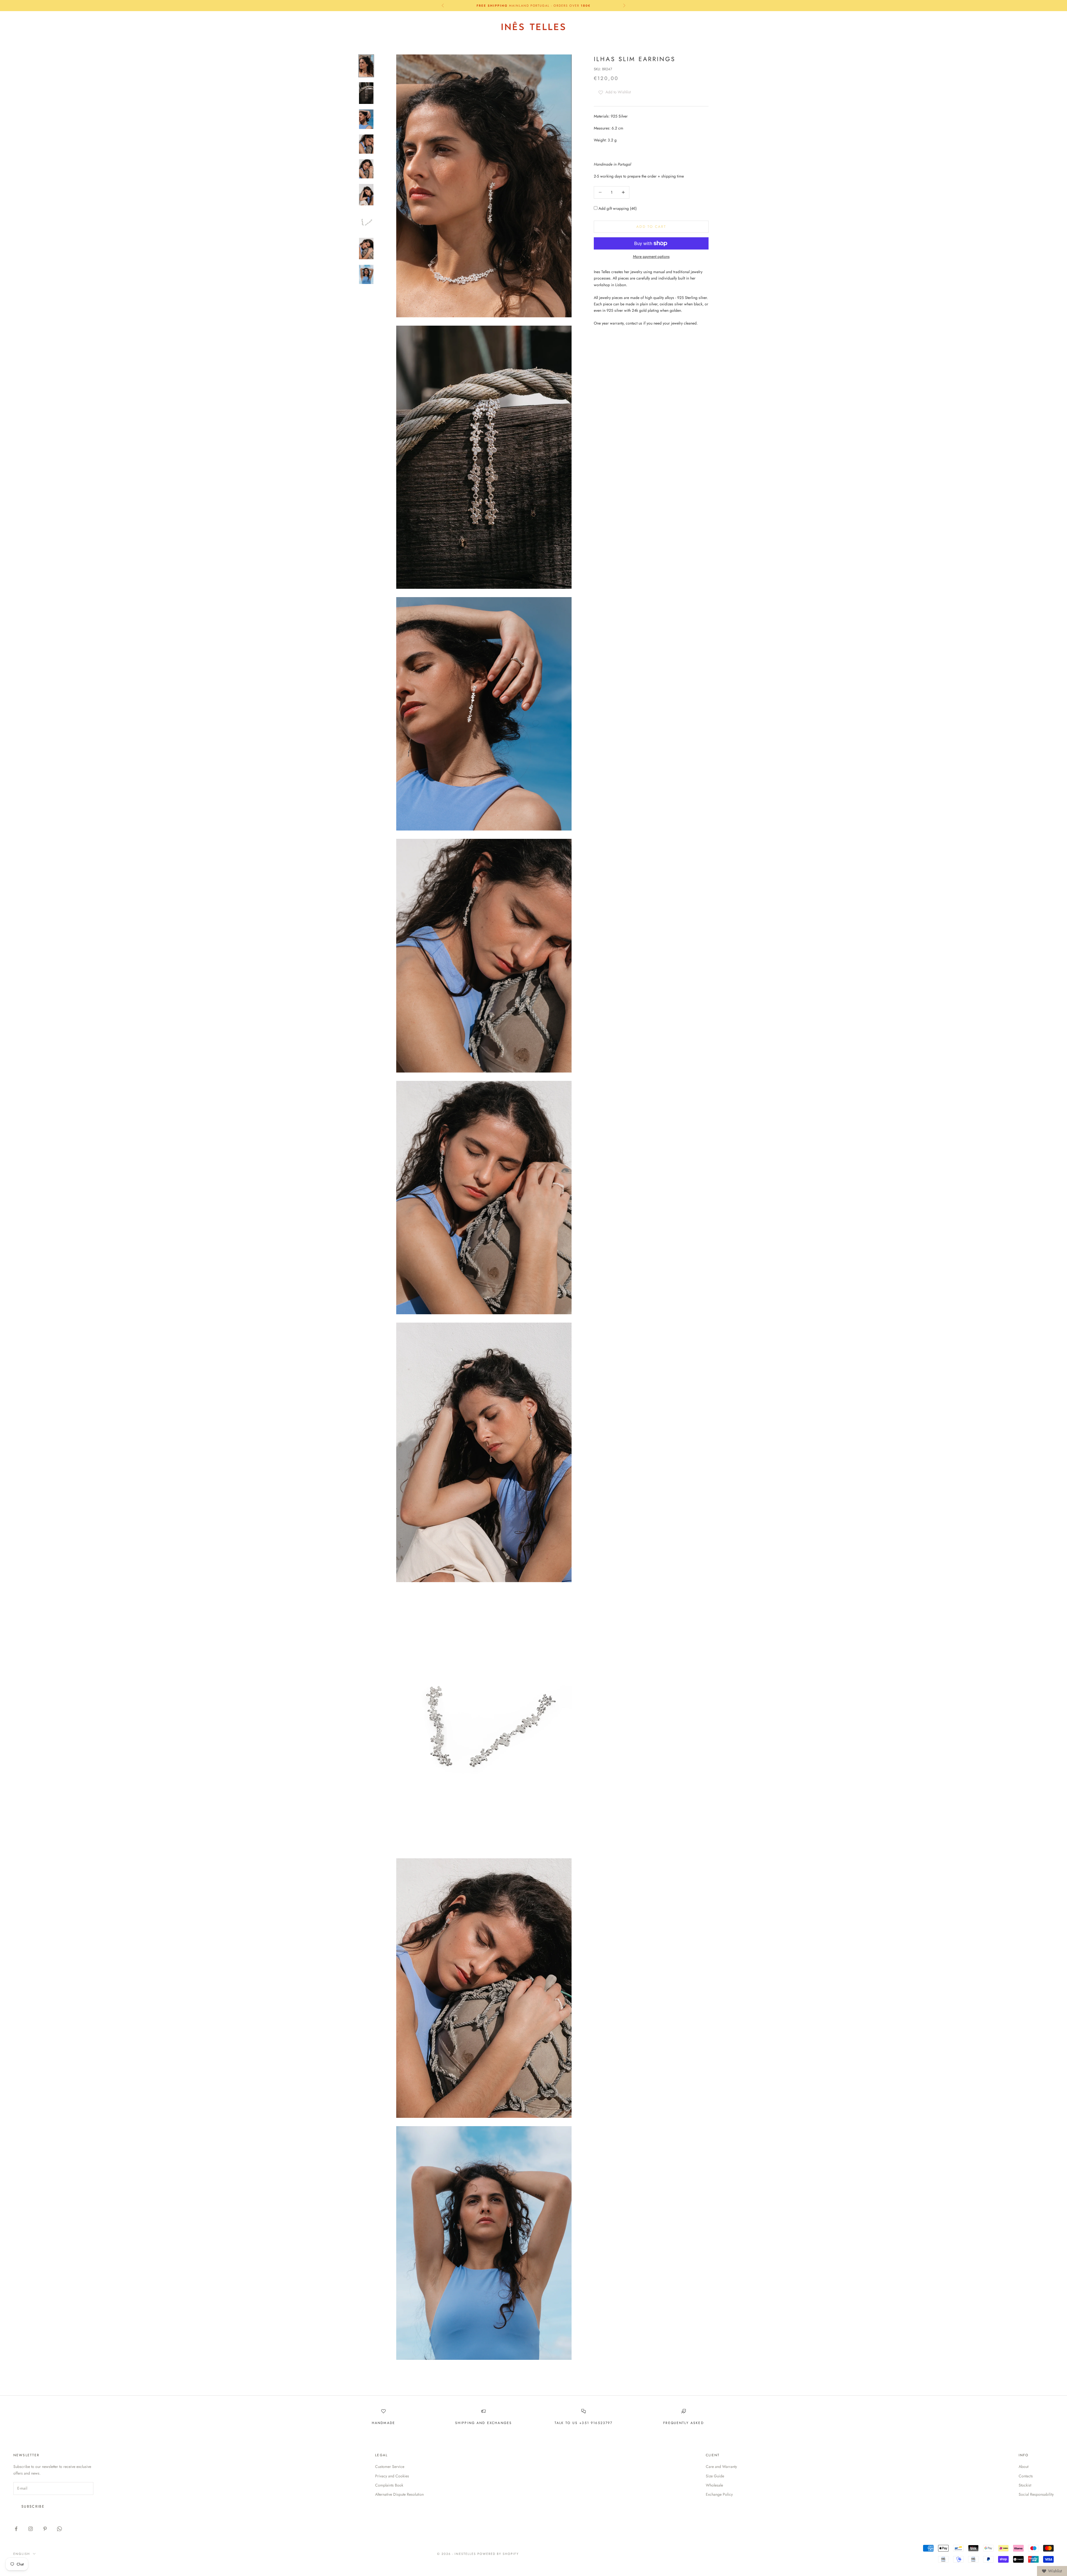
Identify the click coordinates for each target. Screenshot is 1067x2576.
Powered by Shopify (498, 2554)
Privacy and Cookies (392, 2476)
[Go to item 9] (366, 274)
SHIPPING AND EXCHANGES (484, 2423)
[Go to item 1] (366, 66)
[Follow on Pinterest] (45, 2529)
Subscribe (33, 2506)
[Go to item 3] (366, 119)
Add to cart (651, 227)
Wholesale (714, 2485)
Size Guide (715, 2476)
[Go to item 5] (366, 169)
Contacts (1026, 2476)
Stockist (1025, 2485)
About (1024, 2467)
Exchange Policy (719, 2494)
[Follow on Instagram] (31, 2529)
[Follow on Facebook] (16, 2529)
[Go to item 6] (366, 195)
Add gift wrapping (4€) (617, 208)
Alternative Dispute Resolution (399, 2494)
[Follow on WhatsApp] (59, 2529)
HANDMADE (383, 2423)
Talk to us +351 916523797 (584, 2423)
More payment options (651, 256)
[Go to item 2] (366, 93)
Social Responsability (1036, 2494)
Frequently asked (684, 2423)
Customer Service (390, 2467)
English (1000, 26)
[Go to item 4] (366, 144)
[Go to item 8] (366, 249)
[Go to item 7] (366, 222)
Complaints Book (389, 2485)
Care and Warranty (721, 2467)
